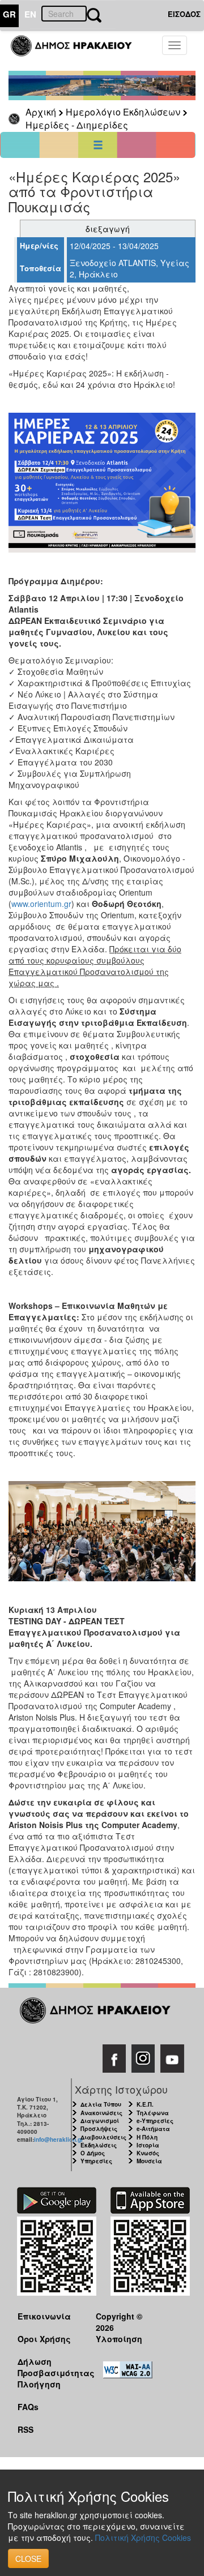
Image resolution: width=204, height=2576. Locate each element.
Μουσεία (149, 2161)
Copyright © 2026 (119, 2322)
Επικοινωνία (44, 2316)
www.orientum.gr (41, 904)
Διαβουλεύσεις (103, 2137)
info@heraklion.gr (59, 2139)
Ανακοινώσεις (101, 2113)
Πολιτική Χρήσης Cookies (143, 2538)
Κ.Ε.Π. (145, 2104)
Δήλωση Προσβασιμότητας (48, 2367)
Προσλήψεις (99, 2129)
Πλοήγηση (39, 2384)
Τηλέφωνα (153, 2113)
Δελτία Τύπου (101, 2104)
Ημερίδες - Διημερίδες (77, 125)
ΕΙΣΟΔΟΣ (184, 14)
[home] (78, 51)
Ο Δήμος (93, 2153)
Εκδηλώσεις (99, 2145)
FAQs (28, 2407)
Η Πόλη (147, 2137)
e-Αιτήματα (153, 2129)
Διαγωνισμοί (100, 2121)
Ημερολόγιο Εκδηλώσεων (123, 112)
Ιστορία (148, 2145)
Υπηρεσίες (96, 2161)
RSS (25, 2429)
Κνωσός (148, 2153)
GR (9, 14)
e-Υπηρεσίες (155, 2121)
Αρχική (41, 112)
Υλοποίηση (119, 2339)
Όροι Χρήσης (44, 2339)
